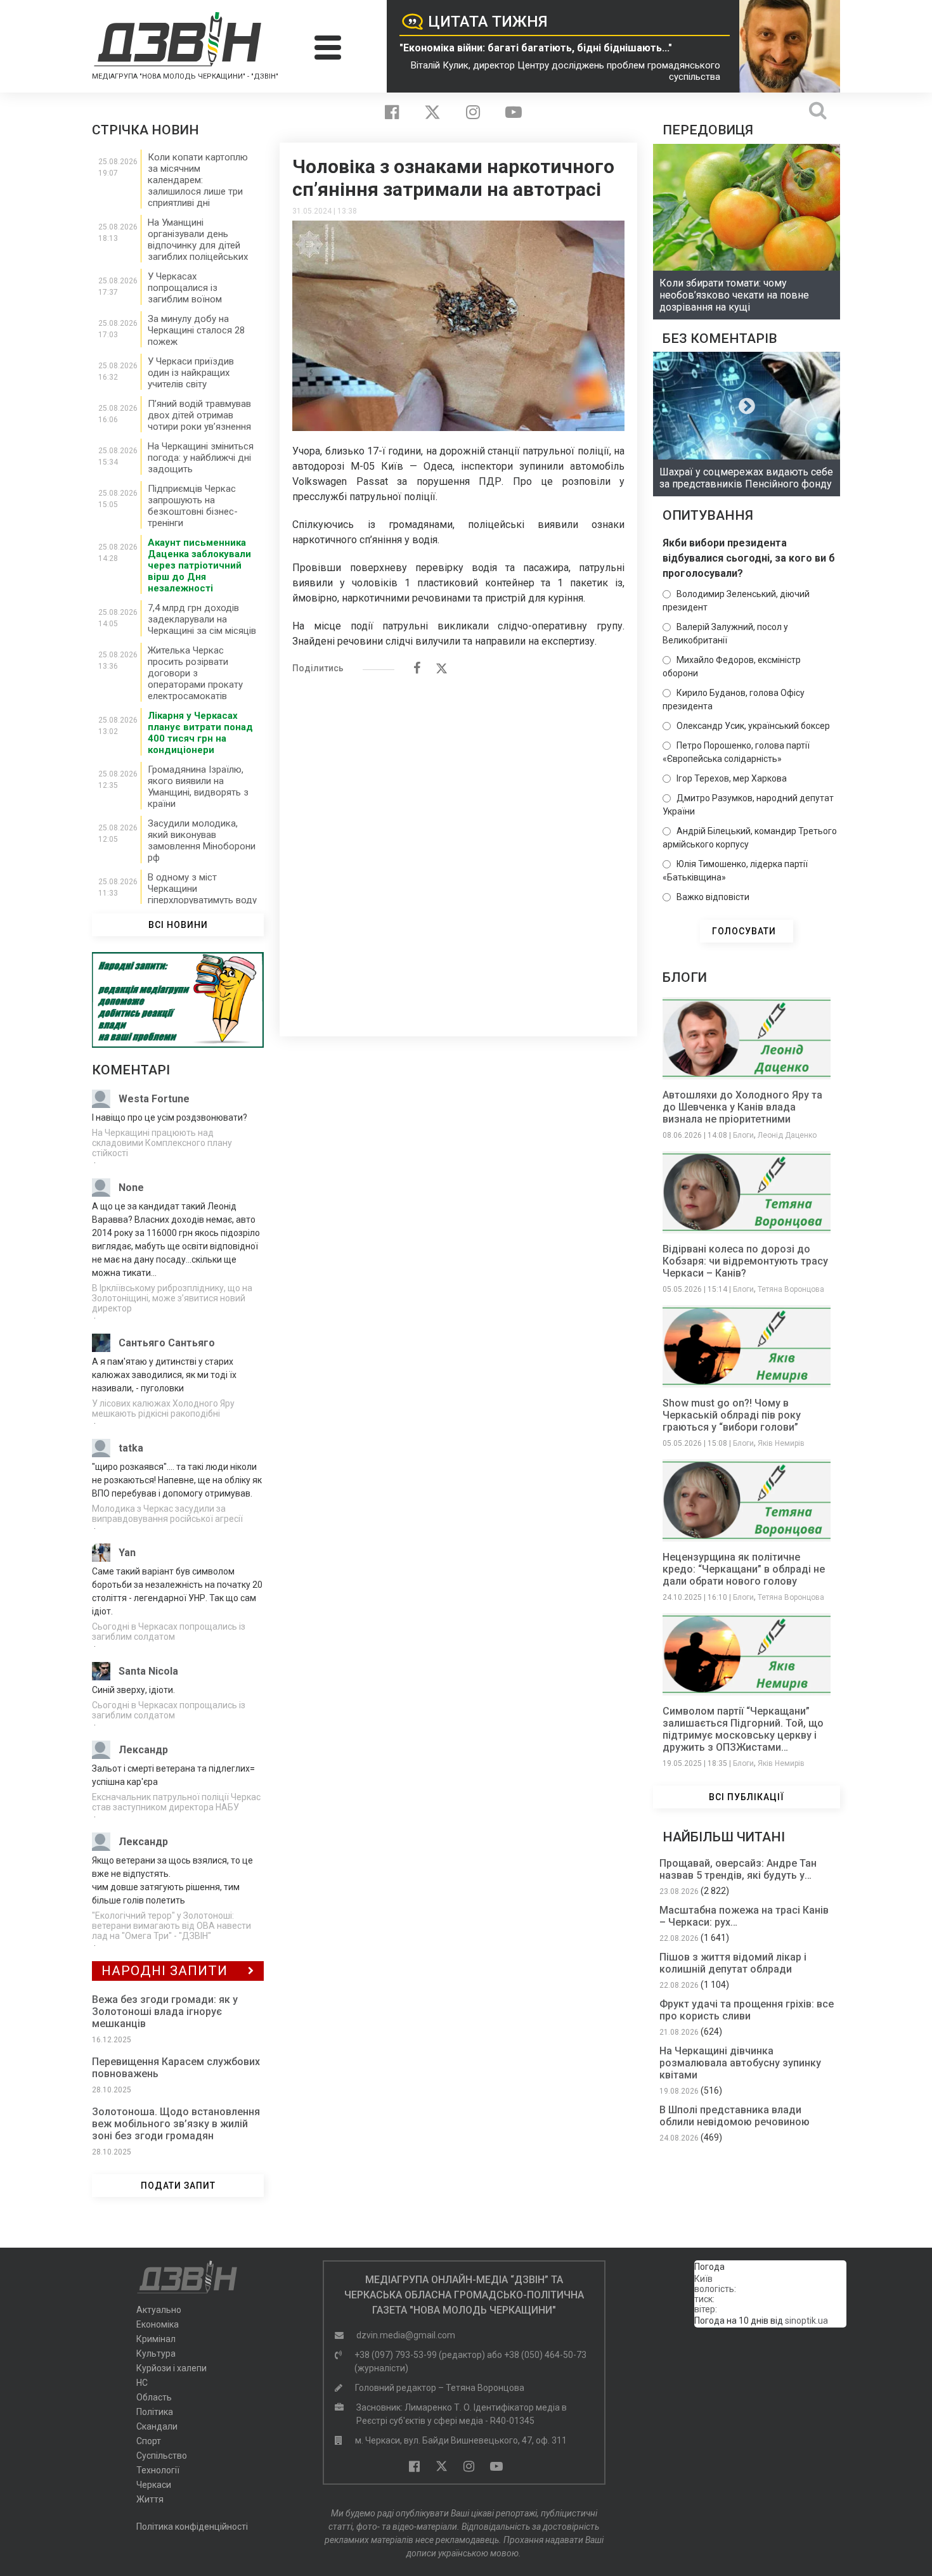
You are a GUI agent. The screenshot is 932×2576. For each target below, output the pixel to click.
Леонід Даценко (787, 1135)
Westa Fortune (154, 1099)
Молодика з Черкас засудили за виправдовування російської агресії (167, 1514)
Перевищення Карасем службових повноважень (176, 2068)
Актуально (159, 2310)
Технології (158, 2470)
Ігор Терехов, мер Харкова (732, 778)
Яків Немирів (781, 1443)
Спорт (149, 2441)
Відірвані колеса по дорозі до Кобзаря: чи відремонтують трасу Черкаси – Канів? (745, 1261)
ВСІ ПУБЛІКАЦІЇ (747, 1797)
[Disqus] (458, 849)
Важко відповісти (713, 897)
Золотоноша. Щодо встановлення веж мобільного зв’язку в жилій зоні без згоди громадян (176, 2124)
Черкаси (154, 2485)
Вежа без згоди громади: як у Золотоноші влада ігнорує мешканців (165, 2012)
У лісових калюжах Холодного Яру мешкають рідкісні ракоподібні (163, 1408)
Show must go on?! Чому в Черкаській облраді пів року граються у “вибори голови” (732, 1415)
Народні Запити (165, 1971)
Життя (150, 2499)
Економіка (158, 2324)
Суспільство (162, 2456)
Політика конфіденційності (192, 2527)
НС (142, 2383)
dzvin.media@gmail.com (406, 2335)
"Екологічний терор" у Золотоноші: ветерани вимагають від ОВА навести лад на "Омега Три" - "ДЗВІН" (172, 1926)
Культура (156, 2354)
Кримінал (156, 2339)
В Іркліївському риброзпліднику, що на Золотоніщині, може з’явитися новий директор (172, 1298)
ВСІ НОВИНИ (178, 925)
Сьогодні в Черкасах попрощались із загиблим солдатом (169, 1632)
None (131, 1188)
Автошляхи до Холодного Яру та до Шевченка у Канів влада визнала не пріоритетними (742, 1107)
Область (154, 2397)
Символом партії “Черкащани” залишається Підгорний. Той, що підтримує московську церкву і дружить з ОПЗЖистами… (743, 1729)
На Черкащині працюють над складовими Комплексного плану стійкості (162, 1143)
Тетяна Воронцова (791, 1289)
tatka (131, 1448)
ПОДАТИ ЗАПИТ (178, 2186)
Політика (155, 2412)
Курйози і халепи (172, 2368)
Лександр (143, 1750)
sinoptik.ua (806, 2321)
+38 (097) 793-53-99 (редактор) (420, 2355)
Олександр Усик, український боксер (753, 726)
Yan (127, 1553)
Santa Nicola (148, 1671)
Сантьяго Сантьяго (167, 1343)
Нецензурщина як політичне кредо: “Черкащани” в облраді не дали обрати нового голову (744, 1569)
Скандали (157, 2426)
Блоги (743, 1135)
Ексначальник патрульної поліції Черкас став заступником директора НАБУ (176, 1802)
